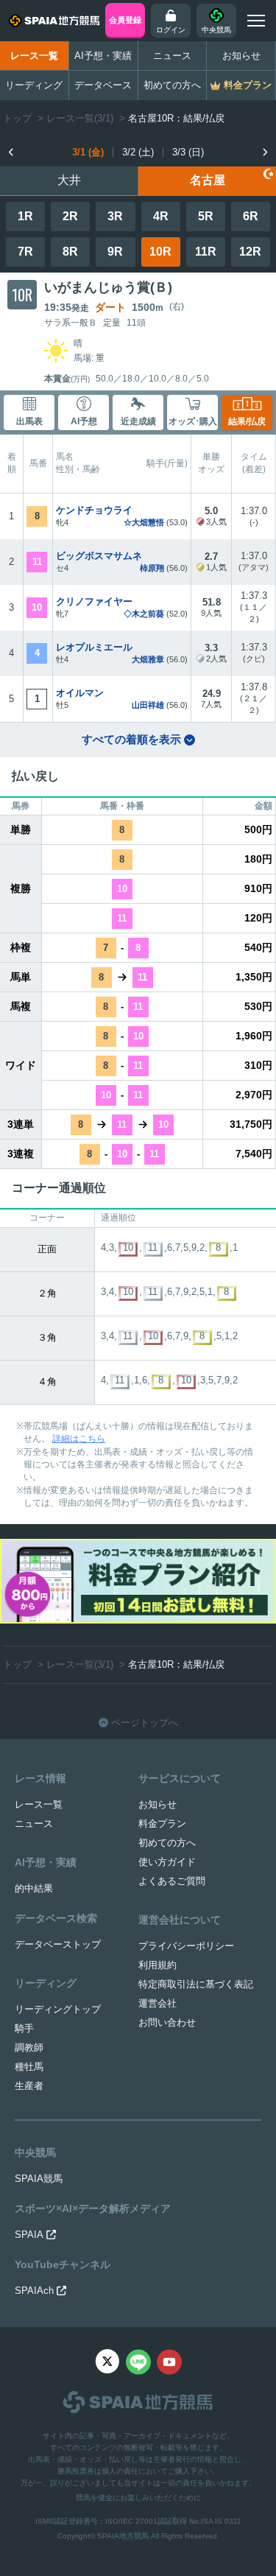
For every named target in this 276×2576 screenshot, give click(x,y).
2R (70, 216)
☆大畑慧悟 (144, 522)
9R (115, 252)
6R (251, 216)
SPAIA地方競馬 (123, 2536)
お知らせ (241, 56)
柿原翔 (152, 568)
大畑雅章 (148, 659)
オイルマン (80, 693)
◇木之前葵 (144, 614)
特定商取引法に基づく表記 (196, 1984)
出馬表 (29, 421)
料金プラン (162, 1824)
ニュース (172, 56)
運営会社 (158, 2003)
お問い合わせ (167, 2022)
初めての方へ (172, 85)
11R (206, 252)
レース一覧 (34, 56)
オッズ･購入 (193, 421)
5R (206, 216)
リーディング (34, 85)
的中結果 (34, 1888)
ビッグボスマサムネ (99, 556)
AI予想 (84, 421)
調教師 (29, 2047)
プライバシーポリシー (186, 1946)
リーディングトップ (58, 2009)
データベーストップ (58, 1944)
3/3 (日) (188, 152)
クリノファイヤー (94, 601)
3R (115, 216)
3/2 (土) (138, 152)
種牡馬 (29, 2067)
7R (25, 252)
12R (250, 252)
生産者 (29, 2086)
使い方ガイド (167, 1862)
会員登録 (125, 20)
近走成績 (138, 421)
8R (70, 252)
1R (25, 216)
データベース (103, 85)
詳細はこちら (79, 1439)
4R (161, 216)
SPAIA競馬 (39, 2179)
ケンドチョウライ (94, 510)
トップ (17, 118)
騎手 (24, 2028)
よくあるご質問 (172, 1881)
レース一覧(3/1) (80, 118)
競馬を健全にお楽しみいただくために (138, 2498)
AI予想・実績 (103, 56)
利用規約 (158, 1965)
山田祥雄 (148, 705)
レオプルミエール (94, 647)
